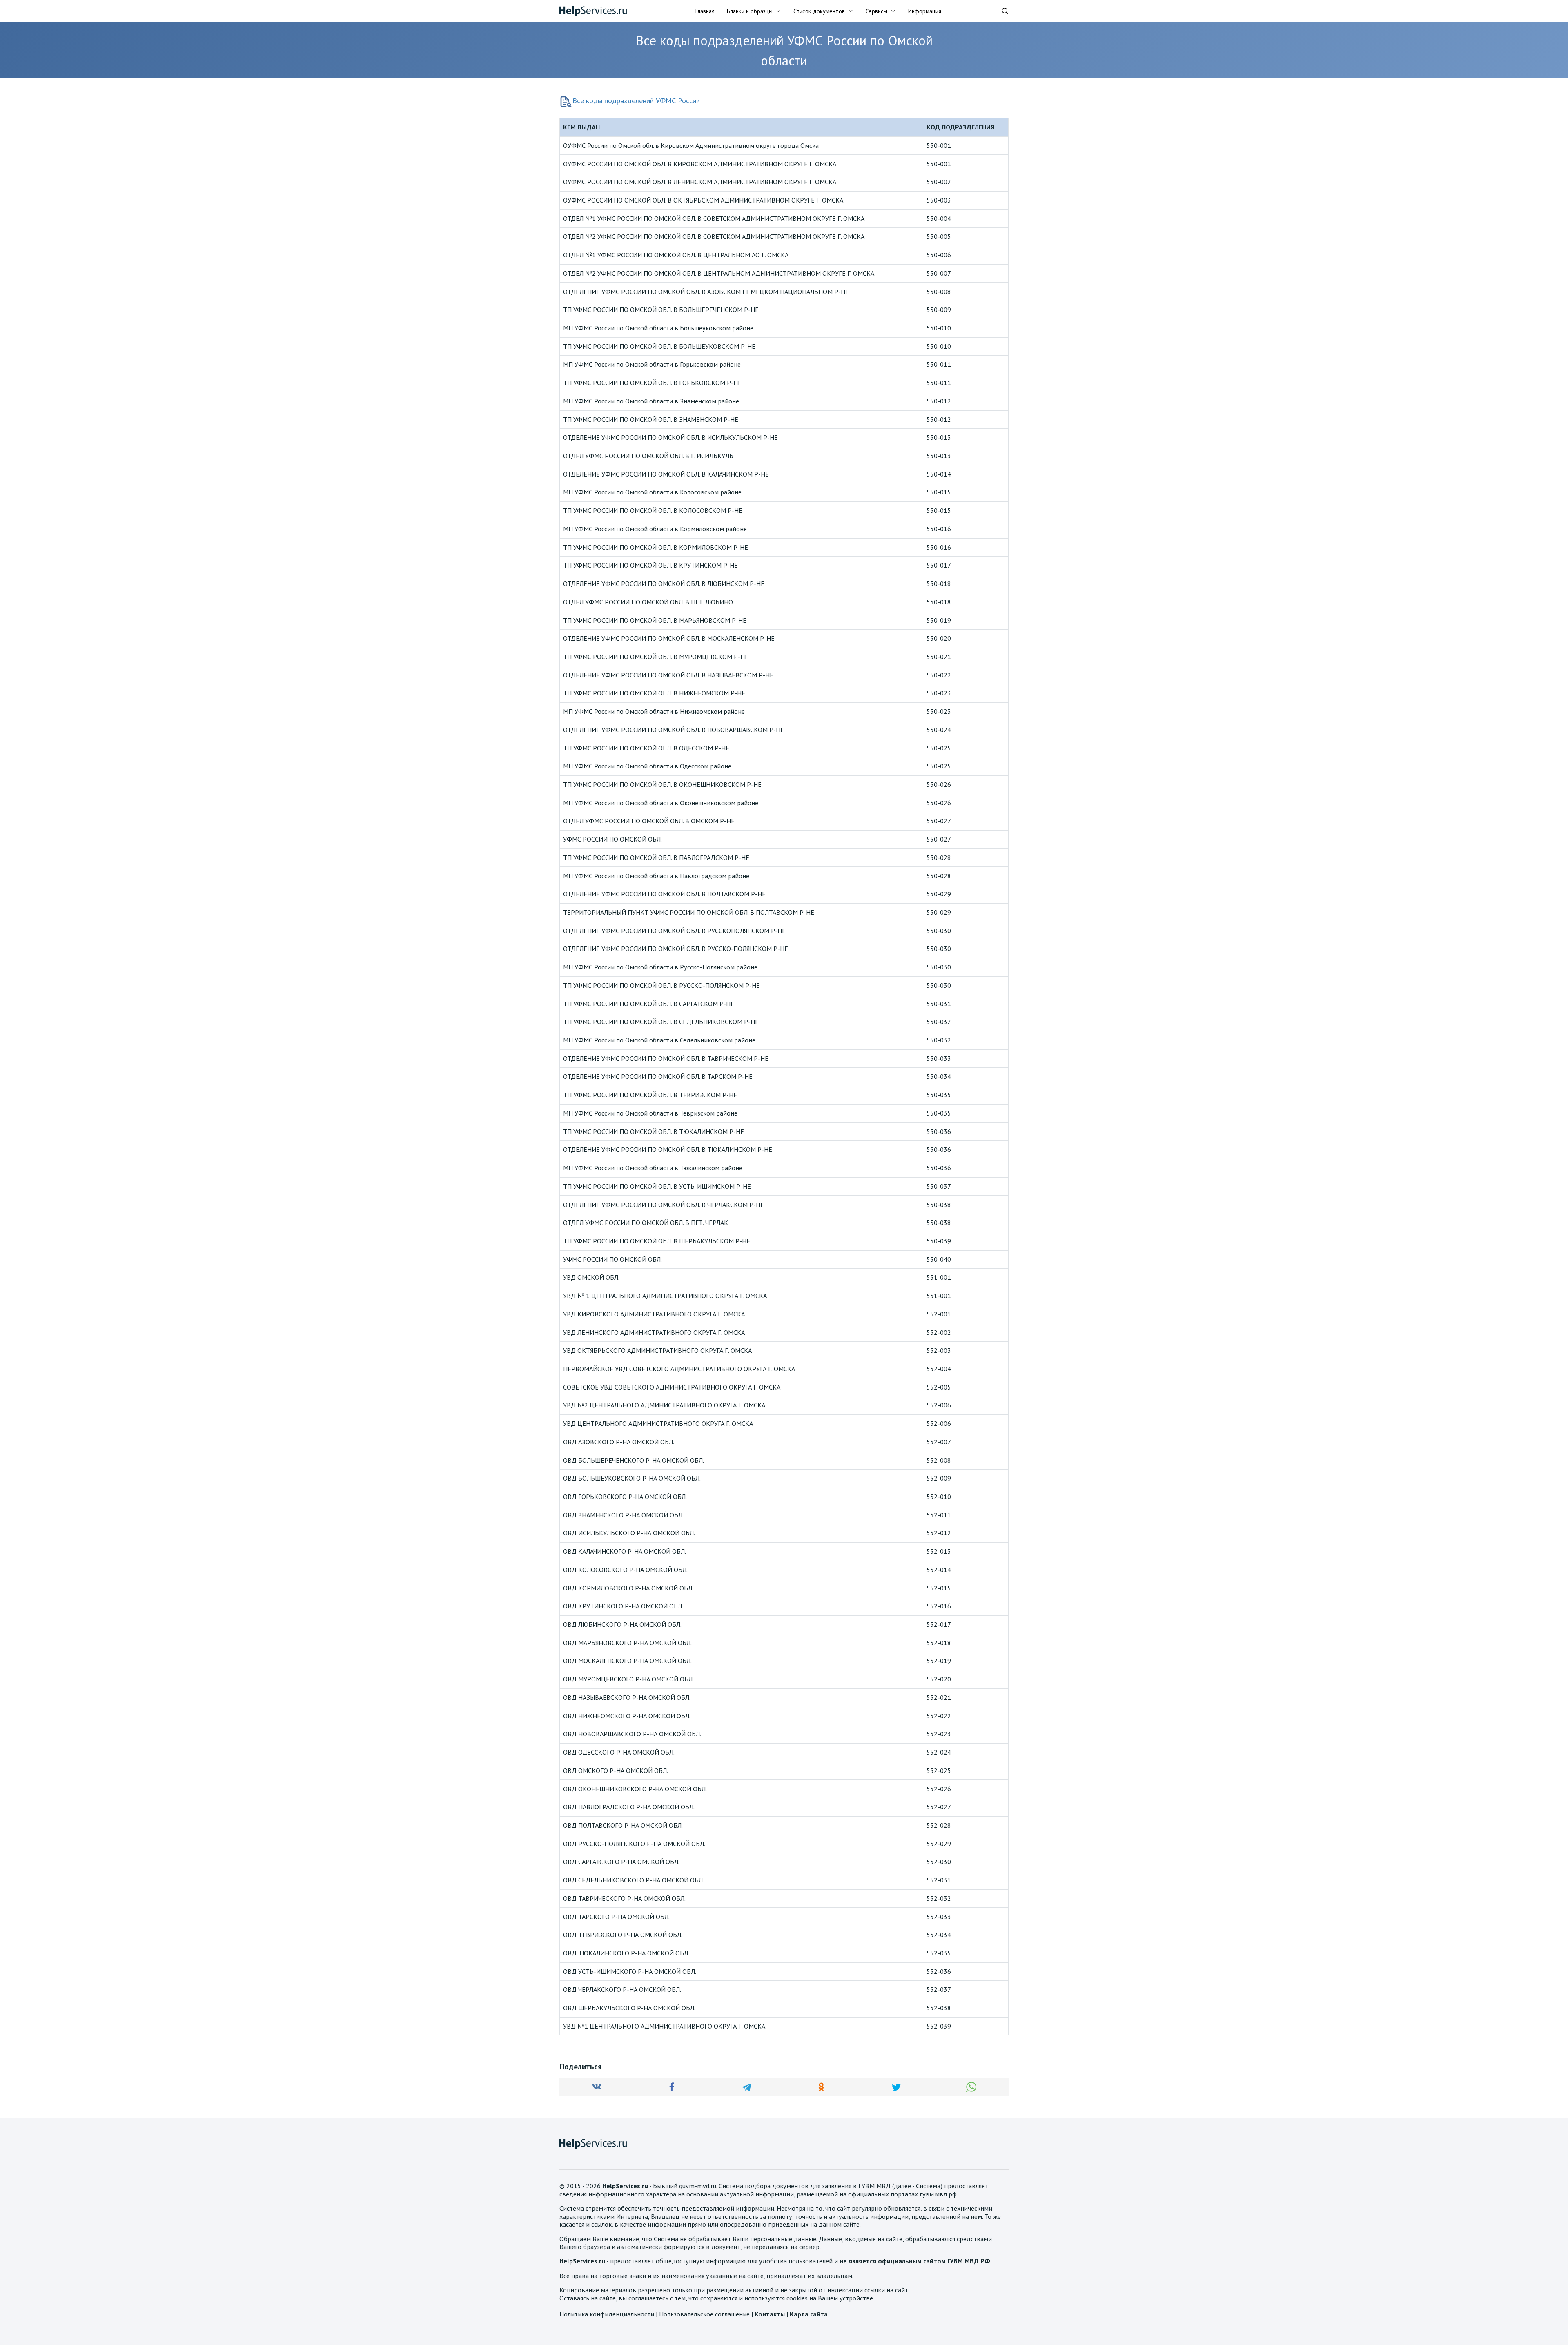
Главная (705, 11)
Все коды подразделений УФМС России (636, 101)
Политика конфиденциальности (607, 2314)
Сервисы (876, 11)
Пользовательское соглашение (704, 2314)
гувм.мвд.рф (938, 2194)
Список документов (819, 11)
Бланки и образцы (750, 11)
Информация (925, 11)
